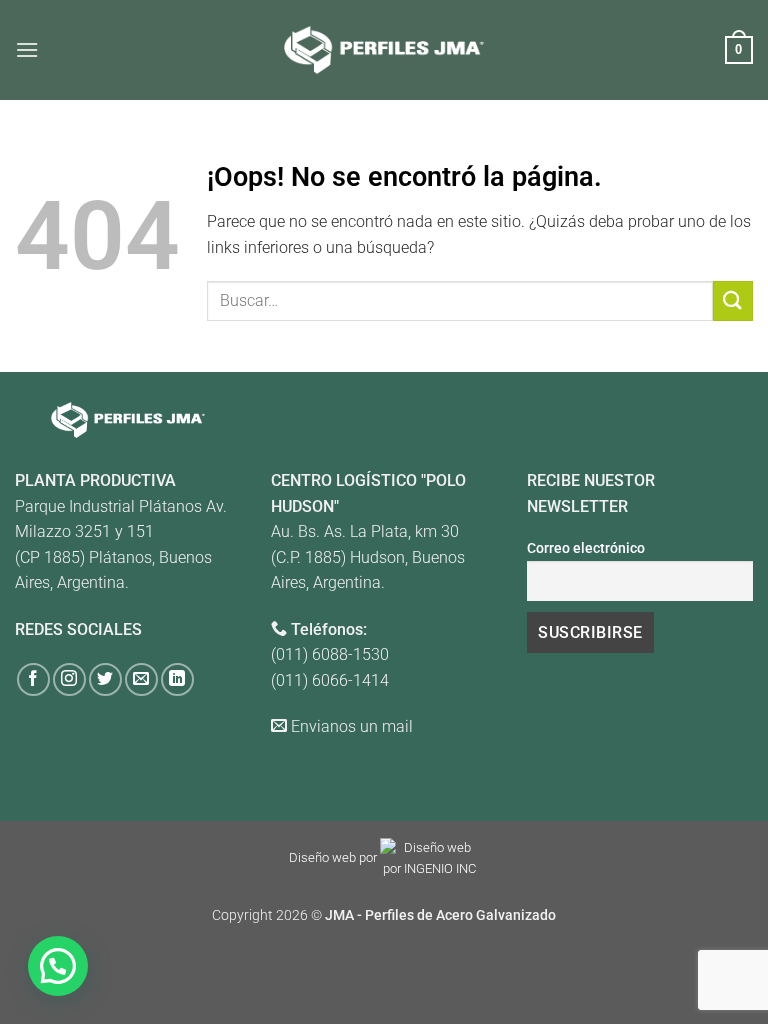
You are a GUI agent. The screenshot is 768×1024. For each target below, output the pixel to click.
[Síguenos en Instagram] (69, 679)
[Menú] (27, 49)
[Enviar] (733, 300)
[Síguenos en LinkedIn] (177, 679)
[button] (58, 966)
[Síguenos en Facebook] (33, 679)
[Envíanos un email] (141, 679)
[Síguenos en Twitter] (105, 679)
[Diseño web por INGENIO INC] (430, 858)
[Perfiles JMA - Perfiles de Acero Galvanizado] (384, 49)
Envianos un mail (352, 726)
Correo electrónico (586, 548)
